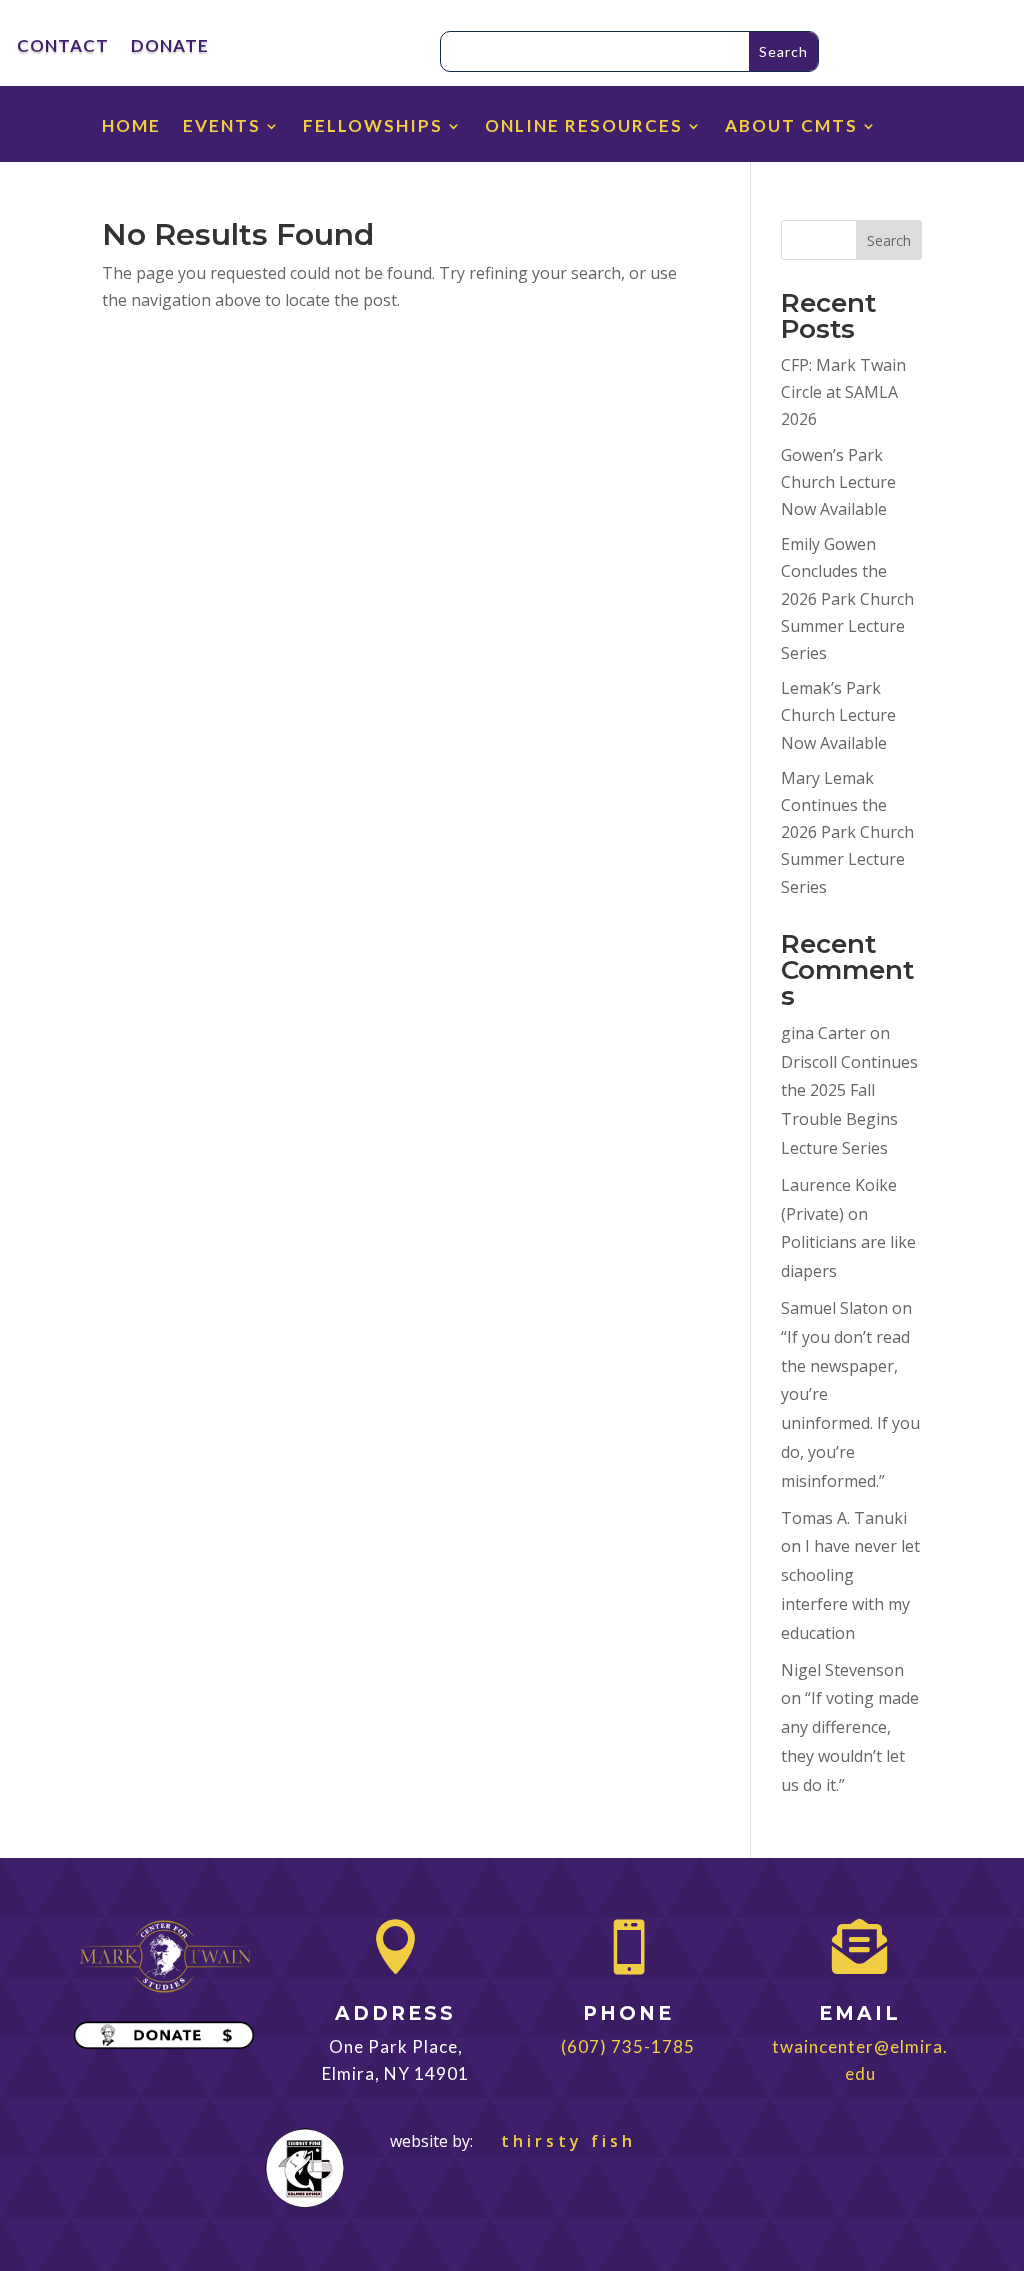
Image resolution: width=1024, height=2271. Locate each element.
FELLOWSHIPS (373, 127)
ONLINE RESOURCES (584, 127)
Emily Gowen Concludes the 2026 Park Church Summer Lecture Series (847, 598)
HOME (131, 127)
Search (889, 240)
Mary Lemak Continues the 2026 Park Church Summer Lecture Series (847, 832)
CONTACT (63, 47)
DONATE (170, 47)
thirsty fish (556, 2141)
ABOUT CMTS (791, 127)
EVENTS (222, 127)
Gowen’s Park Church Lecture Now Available (838, 482)
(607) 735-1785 (628, 2046)
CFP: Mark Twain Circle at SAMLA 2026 (843, 392)
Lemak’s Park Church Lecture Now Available (838, 715)
